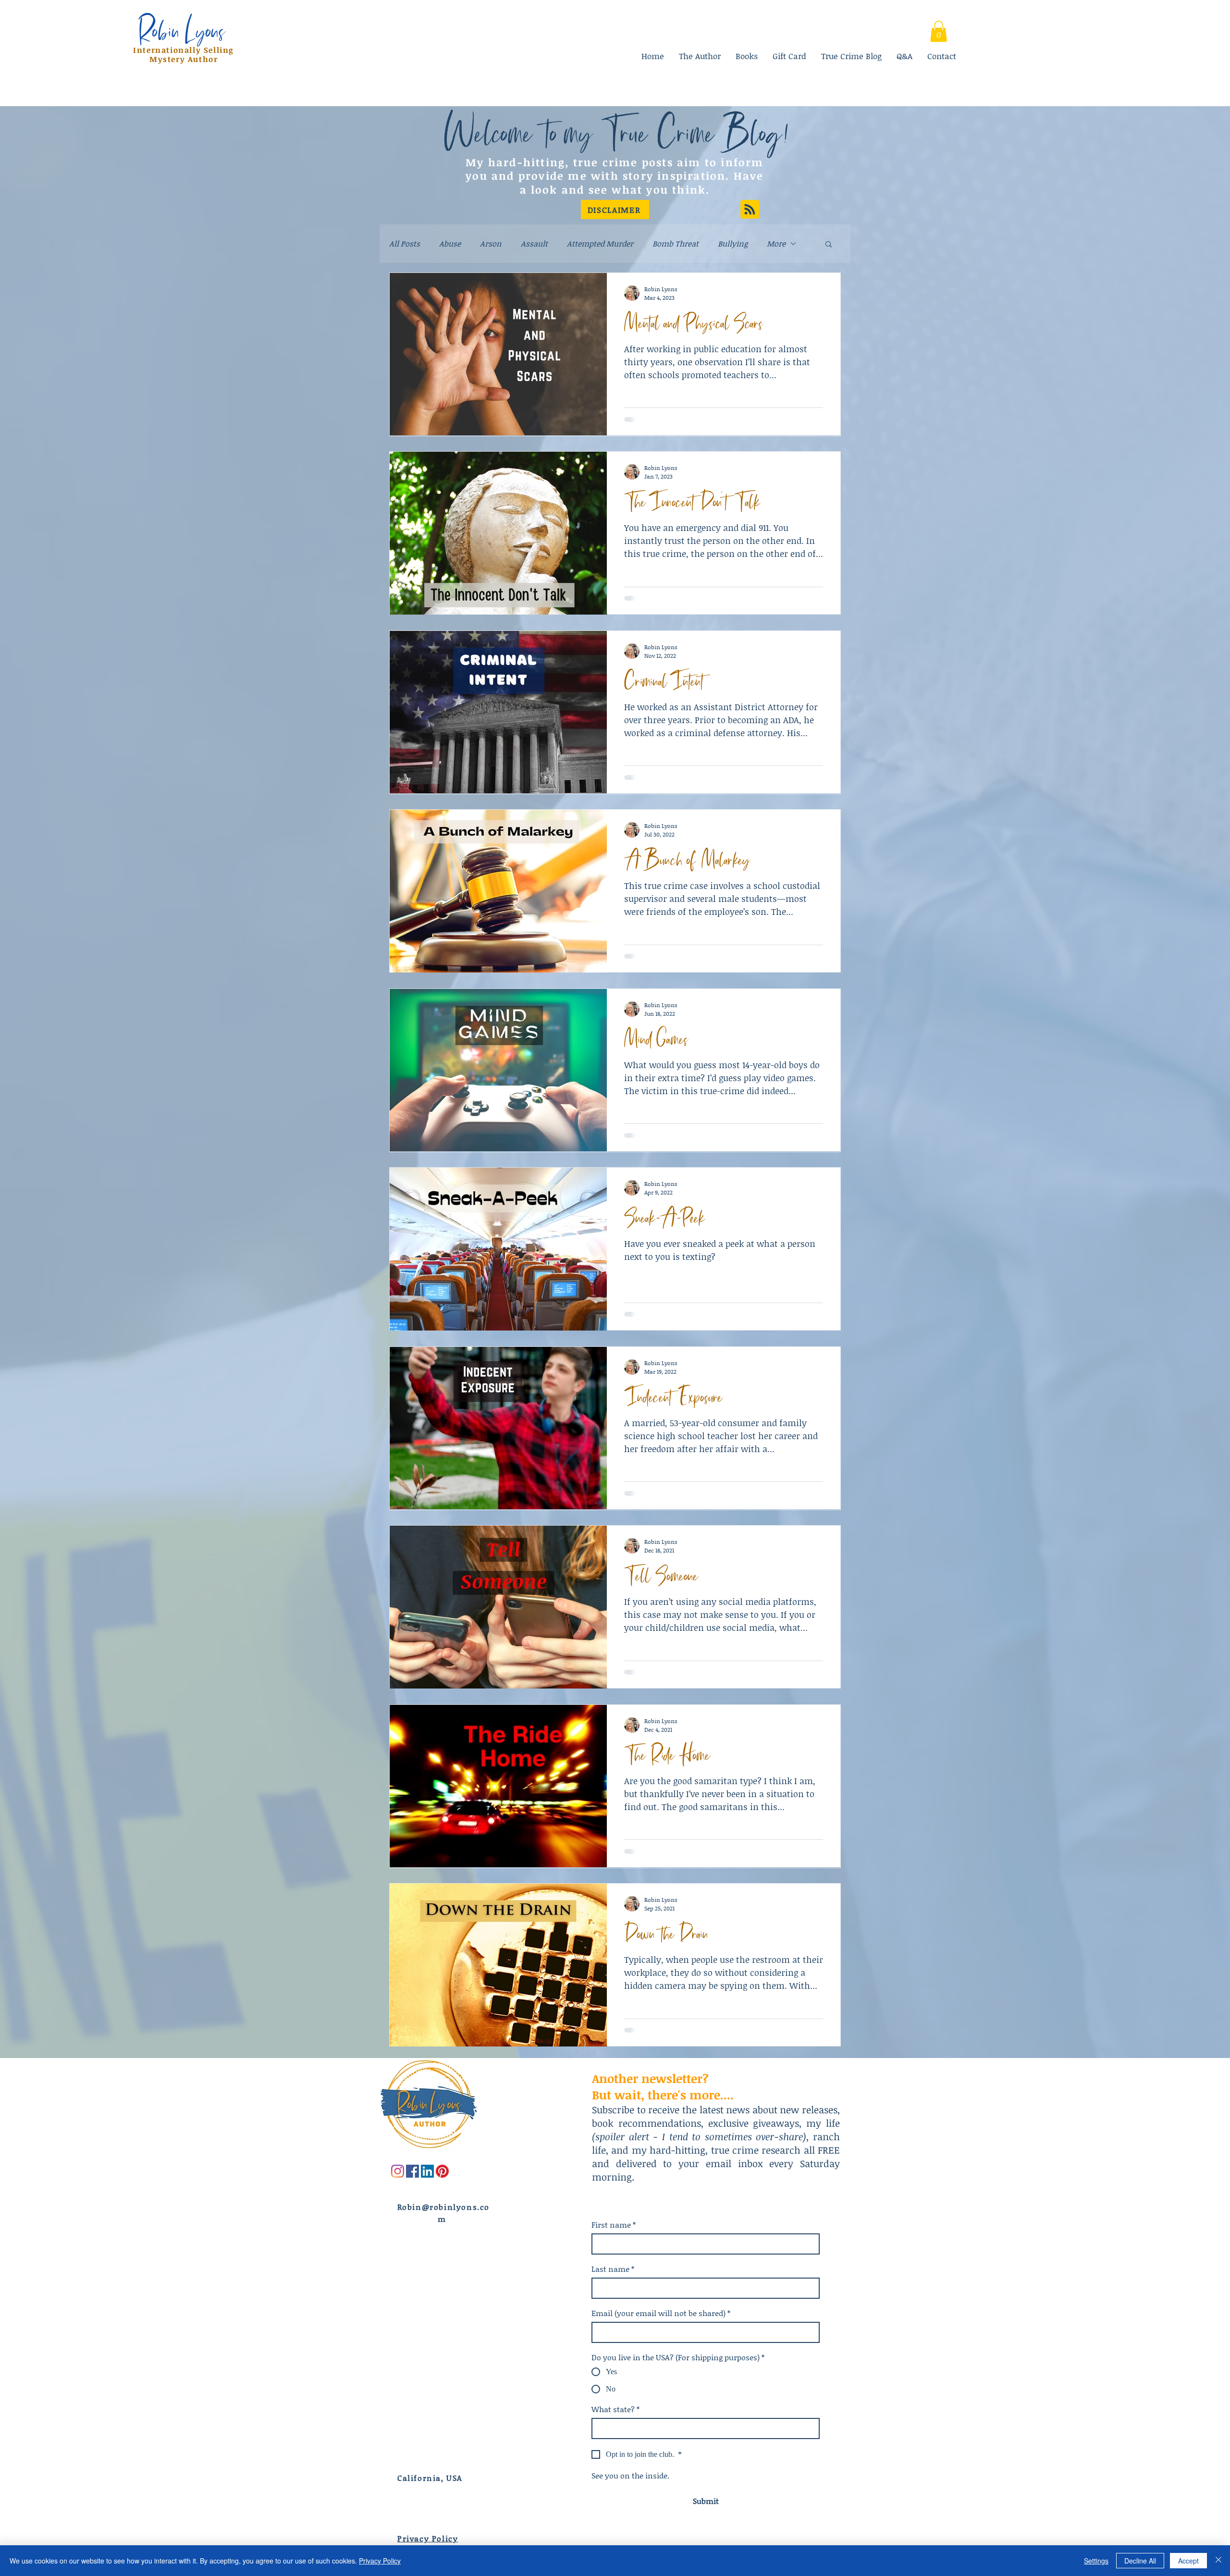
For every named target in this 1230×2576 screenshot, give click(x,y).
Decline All (1140, 2561)
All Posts (405, 244)
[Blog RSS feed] (750, 210)
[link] (939, 31)
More (776, 244)
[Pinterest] (442, 2171)
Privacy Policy (380, 2561)
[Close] (1218, 2561)
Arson (491, 244)
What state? (615, 2409)
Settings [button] (1096, 2561)
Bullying (733, 244)
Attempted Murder (600, 244)
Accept (1188, 2561)
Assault (534, 244)
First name (614, 2225)
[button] (615, 210)
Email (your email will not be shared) (661, 2313)
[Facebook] (412, 2171)
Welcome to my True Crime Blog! (616, 132)
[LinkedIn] (427, 2171)
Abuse (450, 244)
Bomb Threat (676, 244)
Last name (613, 2269)
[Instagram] (398, 2171)
